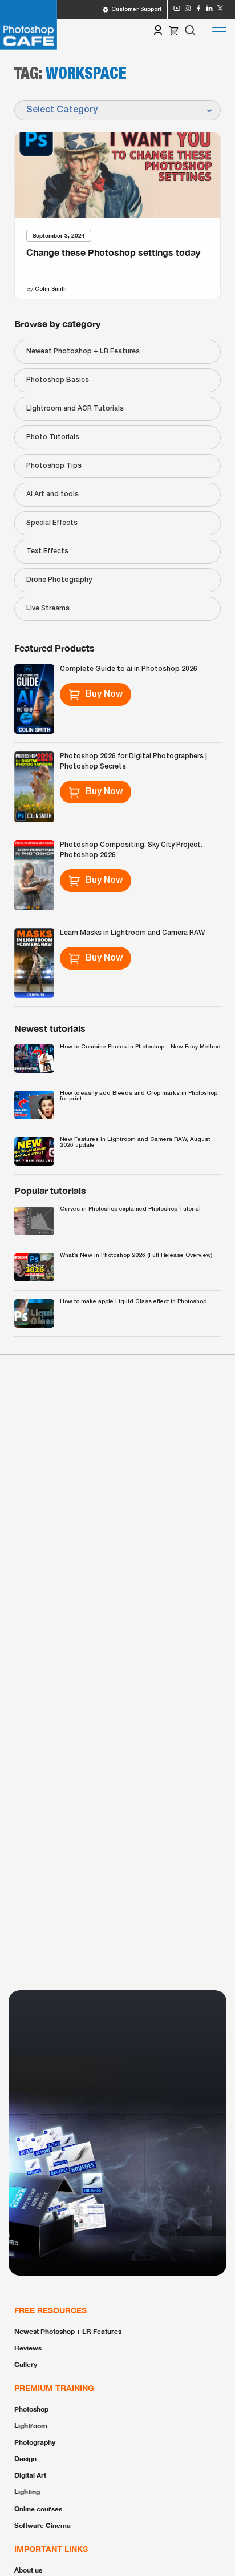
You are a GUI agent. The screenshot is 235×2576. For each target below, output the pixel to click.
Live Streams (48, 608)
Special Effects (52, 523)
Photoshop (31, 2409)
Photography (35, 2442)
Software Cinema (42, 2525)
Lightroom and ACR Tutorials (75, 409)
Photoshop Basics (58, 380)
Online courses (38, 2509)
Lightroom (31, 2426)
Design (25, 2459)
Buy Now (104, 694)
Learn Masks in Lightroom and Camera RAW (132, 933)
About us (28, 2570)
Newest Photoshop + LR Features (83, 351)
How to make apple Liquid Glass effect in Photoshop (133, 1302)
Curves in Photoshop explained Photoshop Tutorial (130, 1209)
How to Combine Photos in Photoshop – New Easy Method (140, 1047)
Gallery (26, 2364)
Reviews (28, 2348)
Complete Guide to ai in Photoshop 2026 (129, 669)
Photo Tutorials (53, 437)
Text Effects (47, 551)
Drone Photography (59, 580)
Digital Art (30, 2475)
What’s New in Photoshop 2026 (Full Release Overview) (136, 1255)
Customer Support (136, 9)
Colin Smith (51, 289)
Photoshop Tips (54, 466)
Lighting (27, 2492)
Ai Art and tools (52, 494)
